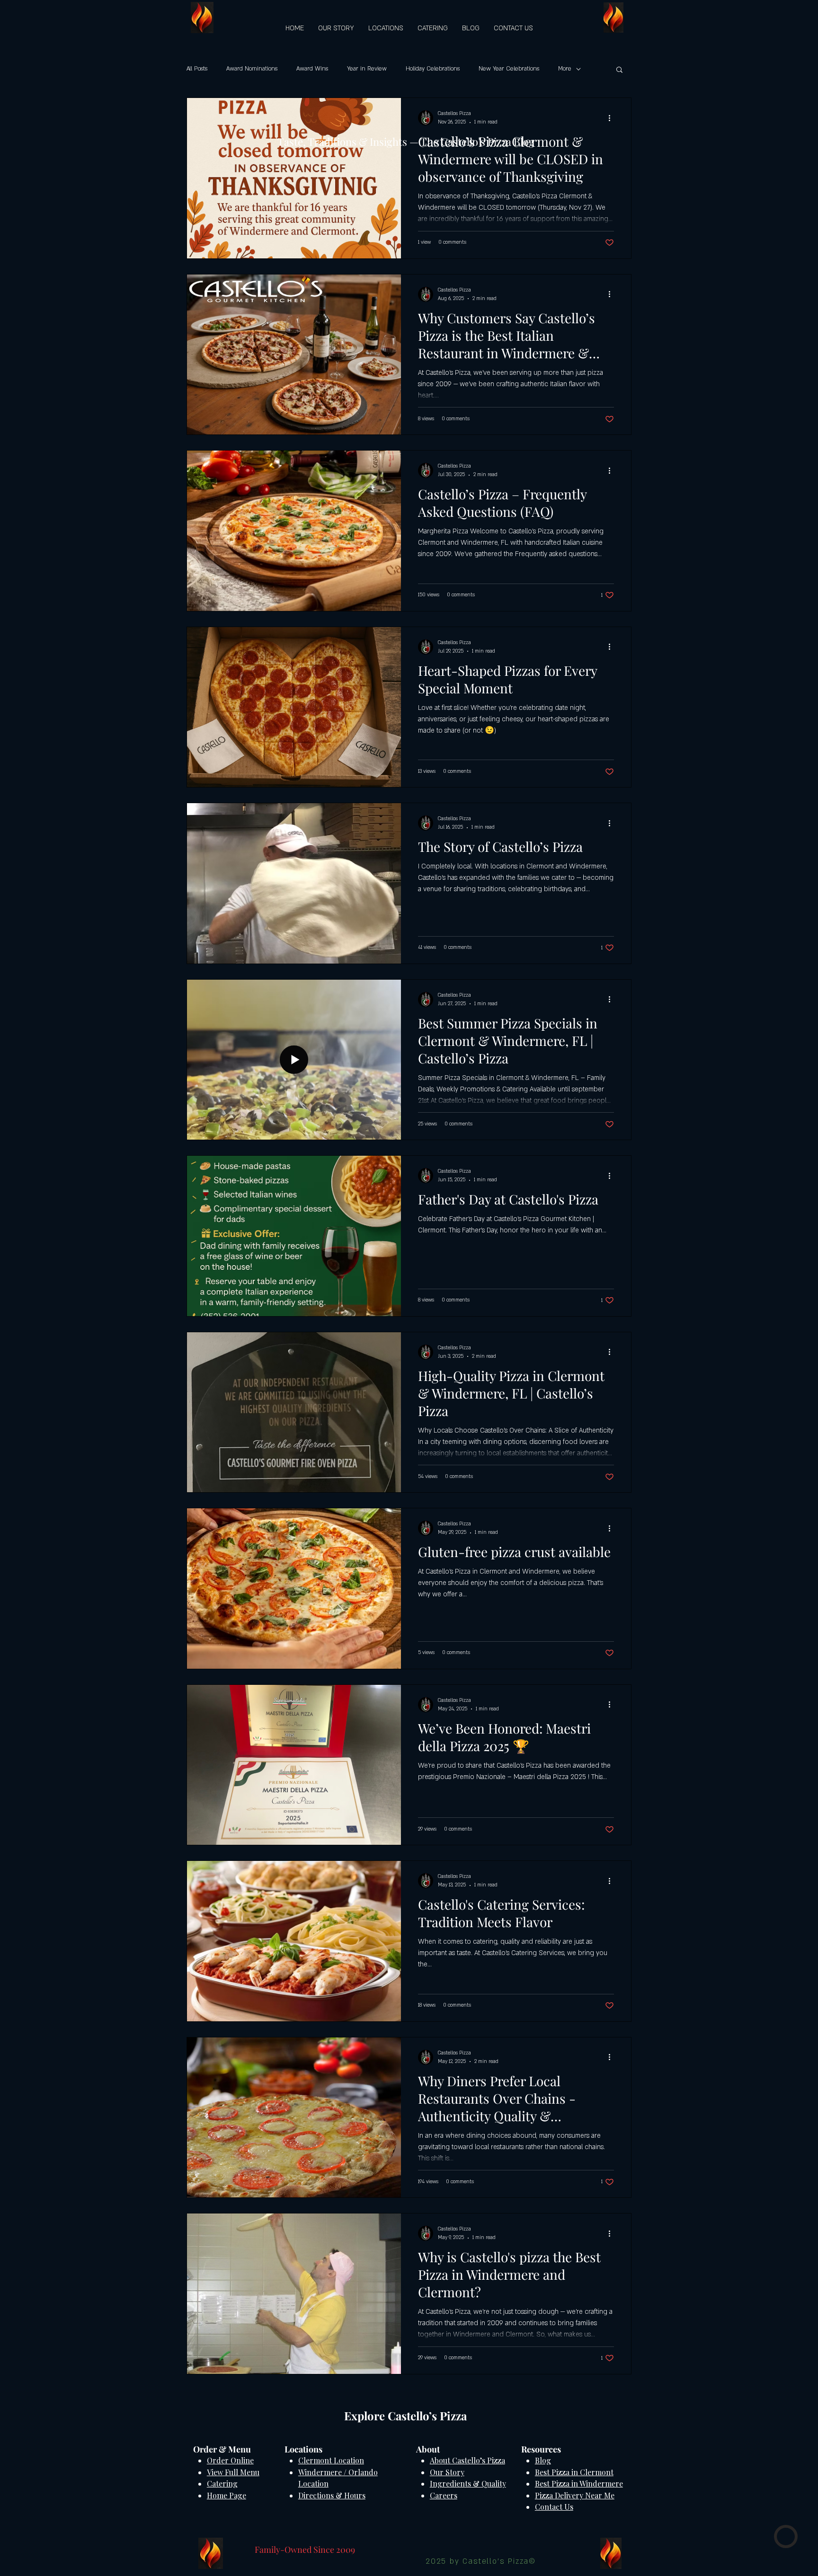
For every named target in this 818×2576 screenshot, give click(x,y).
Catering (222, 2483)
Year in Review (367, 69)
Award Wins (312, 69)
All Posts (197, 69)
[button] (619, 70)
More (565, 69)
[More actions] (613, 118)
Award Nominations (252, 69)
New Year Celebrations (509, 69)
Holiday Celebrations (433, 69)
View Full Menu (233, 2472)
